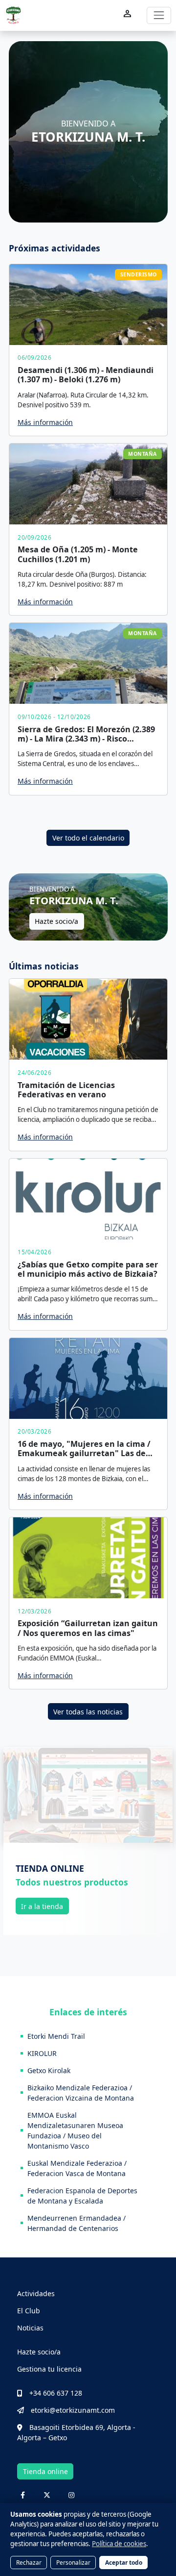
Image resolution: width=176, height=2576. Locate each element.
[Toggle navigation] (159, 15)
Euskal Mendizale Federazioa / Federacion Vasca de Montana (77, 2168)
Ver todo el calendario (88, 838)
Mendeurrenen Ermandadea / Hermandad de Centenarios (77, 2223)
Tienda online (45, 2471)
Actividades (36, 2293)
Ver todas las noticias (88, 1712)
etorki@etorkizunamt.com (73, 2410)
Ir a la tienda (42, 1906)
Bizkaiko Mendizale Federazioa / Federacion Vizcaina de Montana (81, 2093)
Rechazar (29, 2562)
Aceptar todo (124, 2562)
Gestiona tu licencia (49, 2369)
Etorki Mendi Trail (56, 2036)
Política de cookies (119, 2544)
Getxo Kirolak (49, 2070)
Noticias (30, 2328)
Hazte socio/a (56, 921)
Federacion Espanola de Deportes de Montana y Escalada (82, 2196)
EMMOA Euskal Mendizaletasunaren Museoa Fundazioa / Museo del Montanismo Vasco (75, 2130)
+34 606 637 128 (56, 2393)
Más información (45, 422)
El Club (29, 2311)
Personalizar (73, 2562)
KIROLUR (42, 2053)
